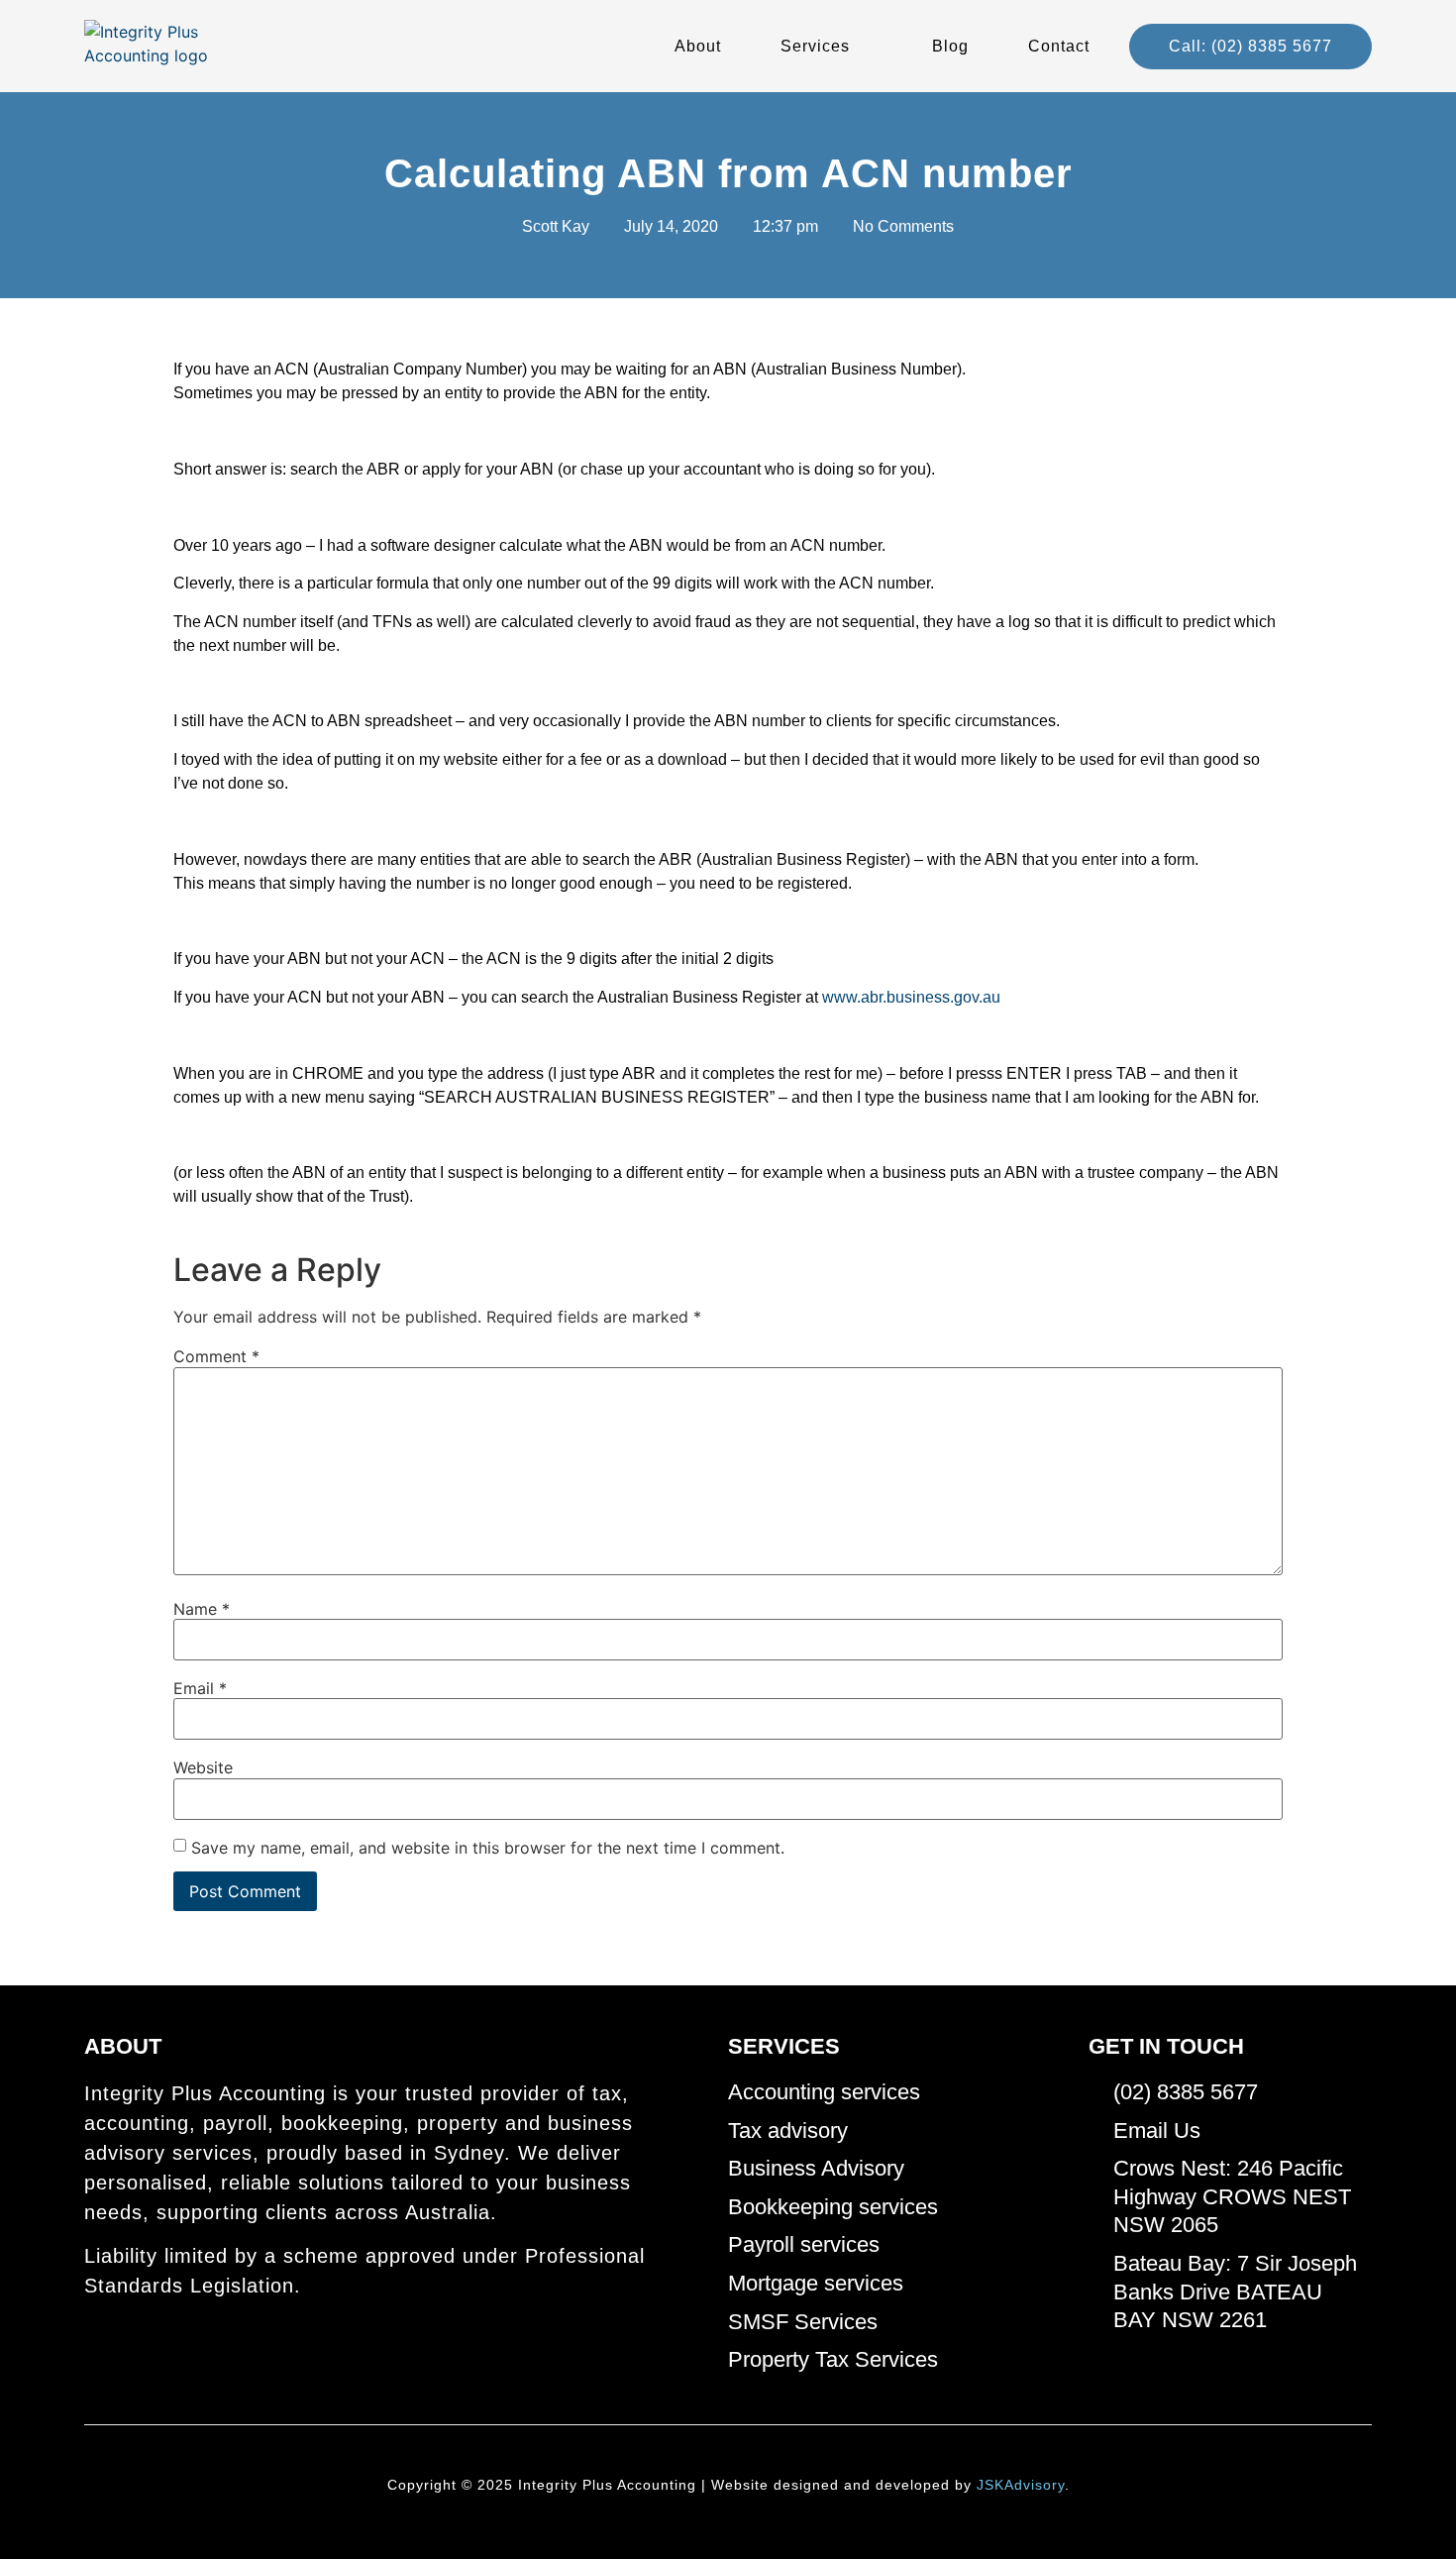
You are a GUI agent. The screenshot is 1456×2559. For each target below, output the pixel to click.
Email (200, 1688)
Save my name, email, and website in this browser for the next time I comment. (488, 1848)
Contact (1059, 46)
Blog (950, 46)
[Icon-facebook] (93, 2344)
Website (203, 1767)
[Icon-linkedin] (127, 2344)
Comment (216, 1356)
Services (815, 46)
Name (202, 1609)
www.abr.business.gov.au (911, 997)
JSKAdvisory (1021, 2485)
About (698, 46)
